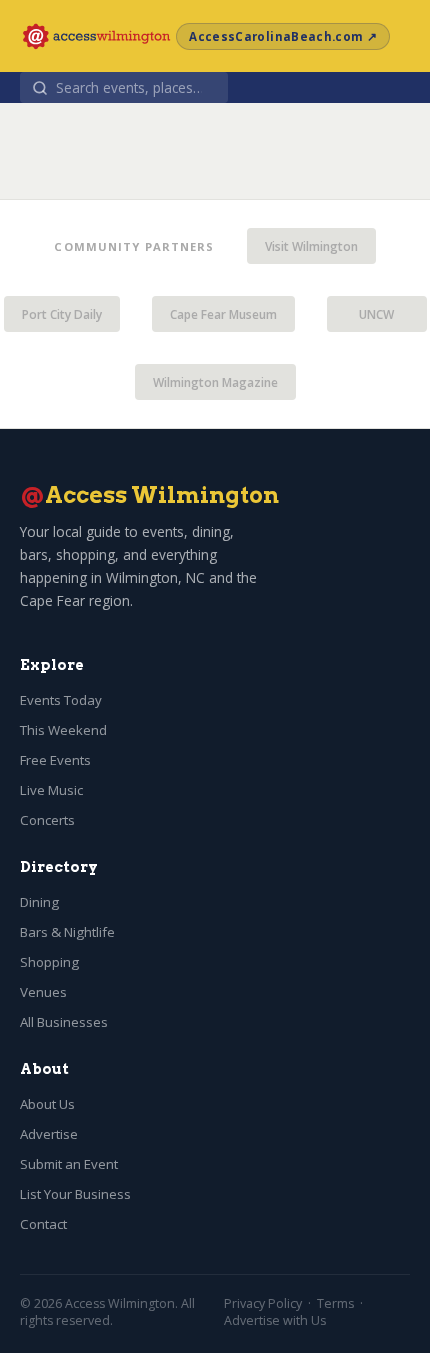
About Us (47, 1104)
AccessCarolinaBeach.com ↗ (283, 36)
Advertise (49, 1134)
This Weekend (63, 730)
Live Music (51, 790)
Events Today (61, 700)
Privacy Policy (263, 1303)
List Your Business (75, 1194)
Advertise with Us (275, 1320)
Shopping (49, 962)
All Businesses (64, 1022)
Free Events (55, 760)
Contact (43, 1224)
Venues (43, 992)
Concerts (47, 820)
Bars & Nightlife (67, 932)
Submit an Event (69, 1164)
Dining (39, 902)
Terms (335, 1303)
